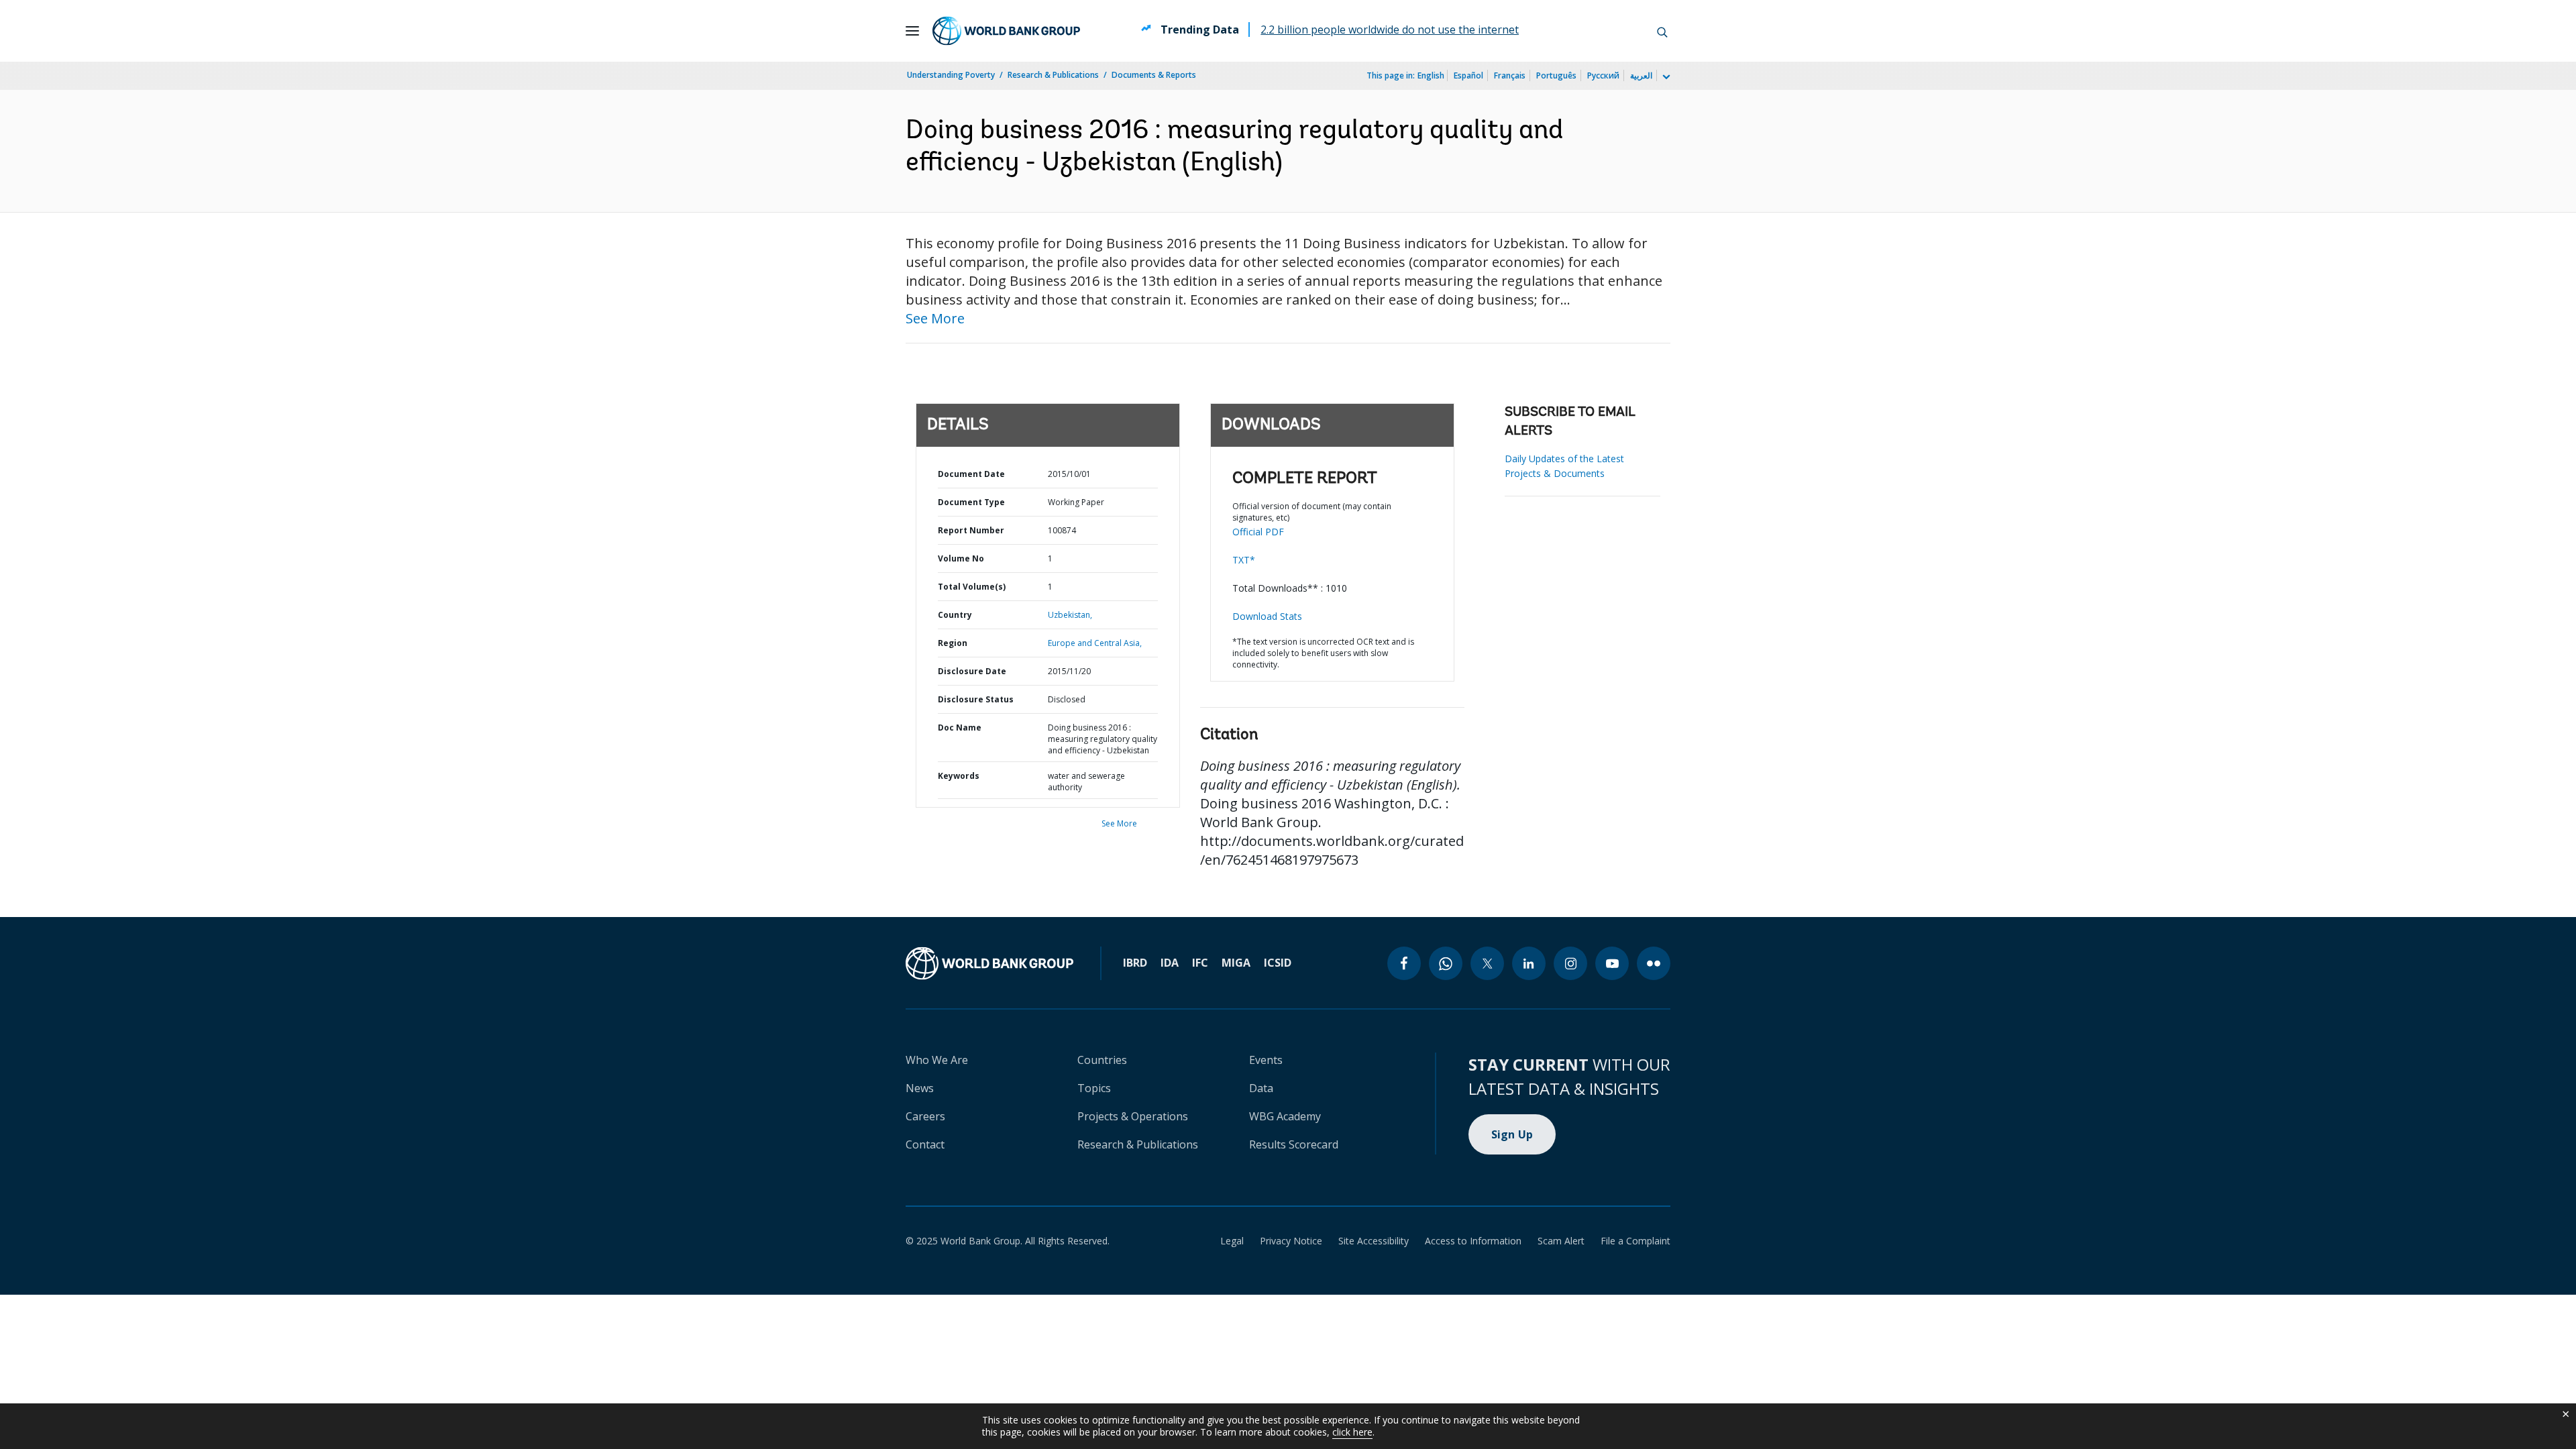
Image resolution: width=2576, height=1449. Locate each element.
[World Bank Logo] (1006, 31)
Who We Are (937, 1060)
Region (953, 643)
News (920, 1088)
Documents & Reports (1154, 75)
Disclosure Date (972, 671)
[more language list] (1665, 77)
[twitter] (1487, 963)
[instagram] (1570, 963)
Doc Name (960, 728)
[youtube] (1612, 963)
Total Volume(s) (972, 587)
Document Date (971, 474)
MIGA (1236, 963)
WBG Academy (1285, 1116)
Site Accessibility (1374, 1241)
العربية (1641, 75)
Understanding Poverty (951, 75)
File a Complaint (1635, 1241)
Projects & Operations (1133, 1116)
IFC (1200, 963)
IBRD (1135, 963)
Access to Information (1473, 1241)
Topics (1094, 1088)
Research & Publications (1053, 75)
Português (1556, 75)
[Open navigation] (912, 31)
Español (1468, 75)
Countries (1102, 1060)
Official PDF (1258, 532)
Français (1510, 75)
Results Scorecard (1294, 1144)
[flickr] (1654, 963)
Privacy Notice (1291, 1241)
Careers (925, 1116)
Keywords (959, 776)
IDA (1170, 963)
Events (1266, 1060)
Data (1261, 1088)
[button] (1662, 31)
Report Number (971, 530)
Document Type (971, 502)
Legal (1232, 1241)
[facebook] (1404, 963)
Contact (925, 1144)
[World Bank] (989, 963)
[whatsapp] (1446, 963)
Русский (1603, 75)
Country (955, 615)
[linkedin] (1529, 963)
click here (1352, 1432)
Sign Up (1512, 1134)
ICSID (1278, 963)
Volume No (961, 558)
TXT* (1244, 560)
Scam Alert (1561, 1241)
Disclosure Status (976, 699)
